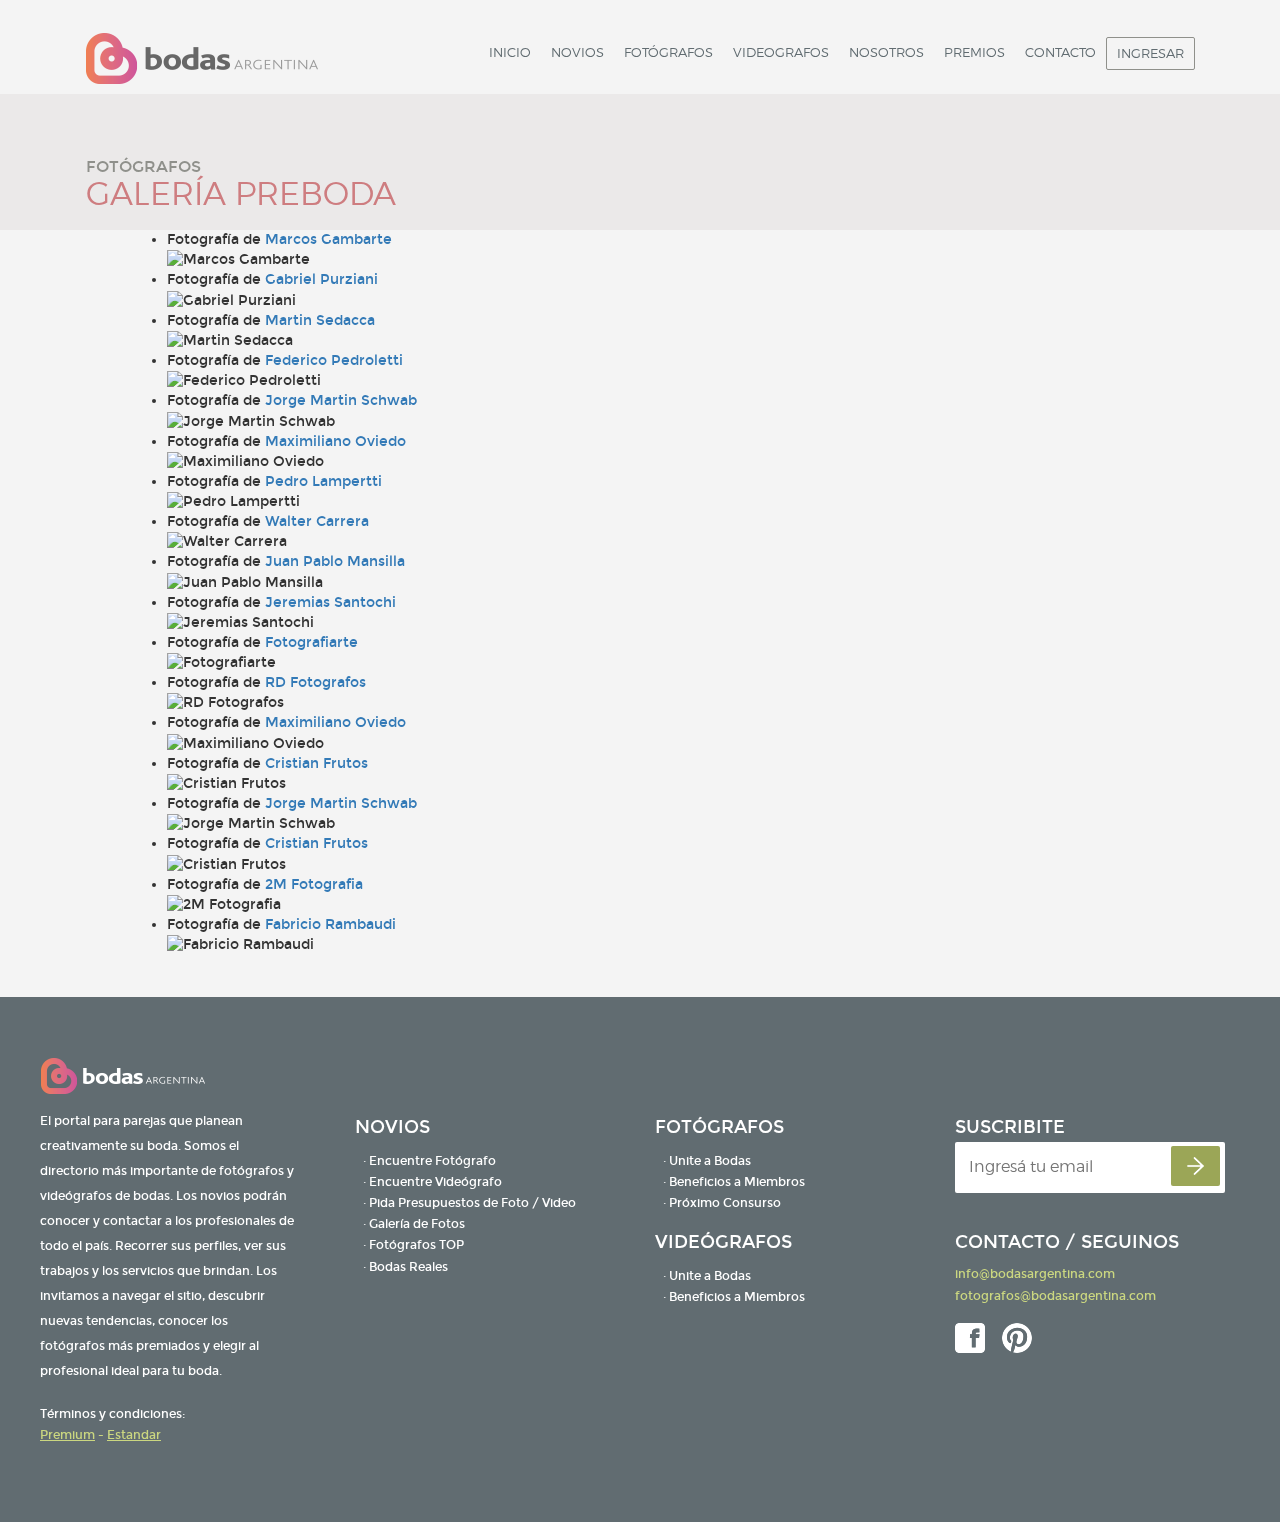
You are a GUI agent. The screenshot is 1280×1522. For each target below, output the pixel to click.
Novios (577, 52)
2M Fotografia (314, 884)
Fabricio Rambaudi (330, 924)
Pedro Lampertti (323, 481)
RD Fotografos (315, 682)
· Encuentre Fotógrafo (429, 1161)
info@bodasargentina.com (1035, 1274)
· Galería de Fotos (414, 1224)
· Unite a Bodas (707, 1161)
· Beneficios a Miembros (734, 1182)
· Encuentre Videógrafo (432, 1182)
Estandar (134, 1435)
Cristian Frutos (316, 763)
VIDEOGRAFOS (781, 52)
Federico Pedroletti (334, 360)
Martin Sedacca (320, 320)
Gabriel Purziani (321, 279)
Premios (974, 52)
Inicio (510, 52)
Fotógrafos (668, 52)
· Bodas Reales (405, 1267)
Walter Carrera (317, 521)
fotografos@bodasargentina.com (1055, 1296)
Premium (67, 1435)
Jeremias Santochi (330, 602)
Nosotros (886, 52)
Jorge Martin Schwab (341, 400)
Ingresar (1150, 53)
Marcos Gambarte (328, 239)
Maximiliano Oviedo (335, 441)
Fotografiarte (311, 642)
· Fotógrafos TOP (413, 1245)
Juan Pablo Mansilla (335, 561)
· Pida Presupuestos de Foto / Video (469, 1203)
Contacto (1060, 52)
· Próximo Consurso (722, 1203)
